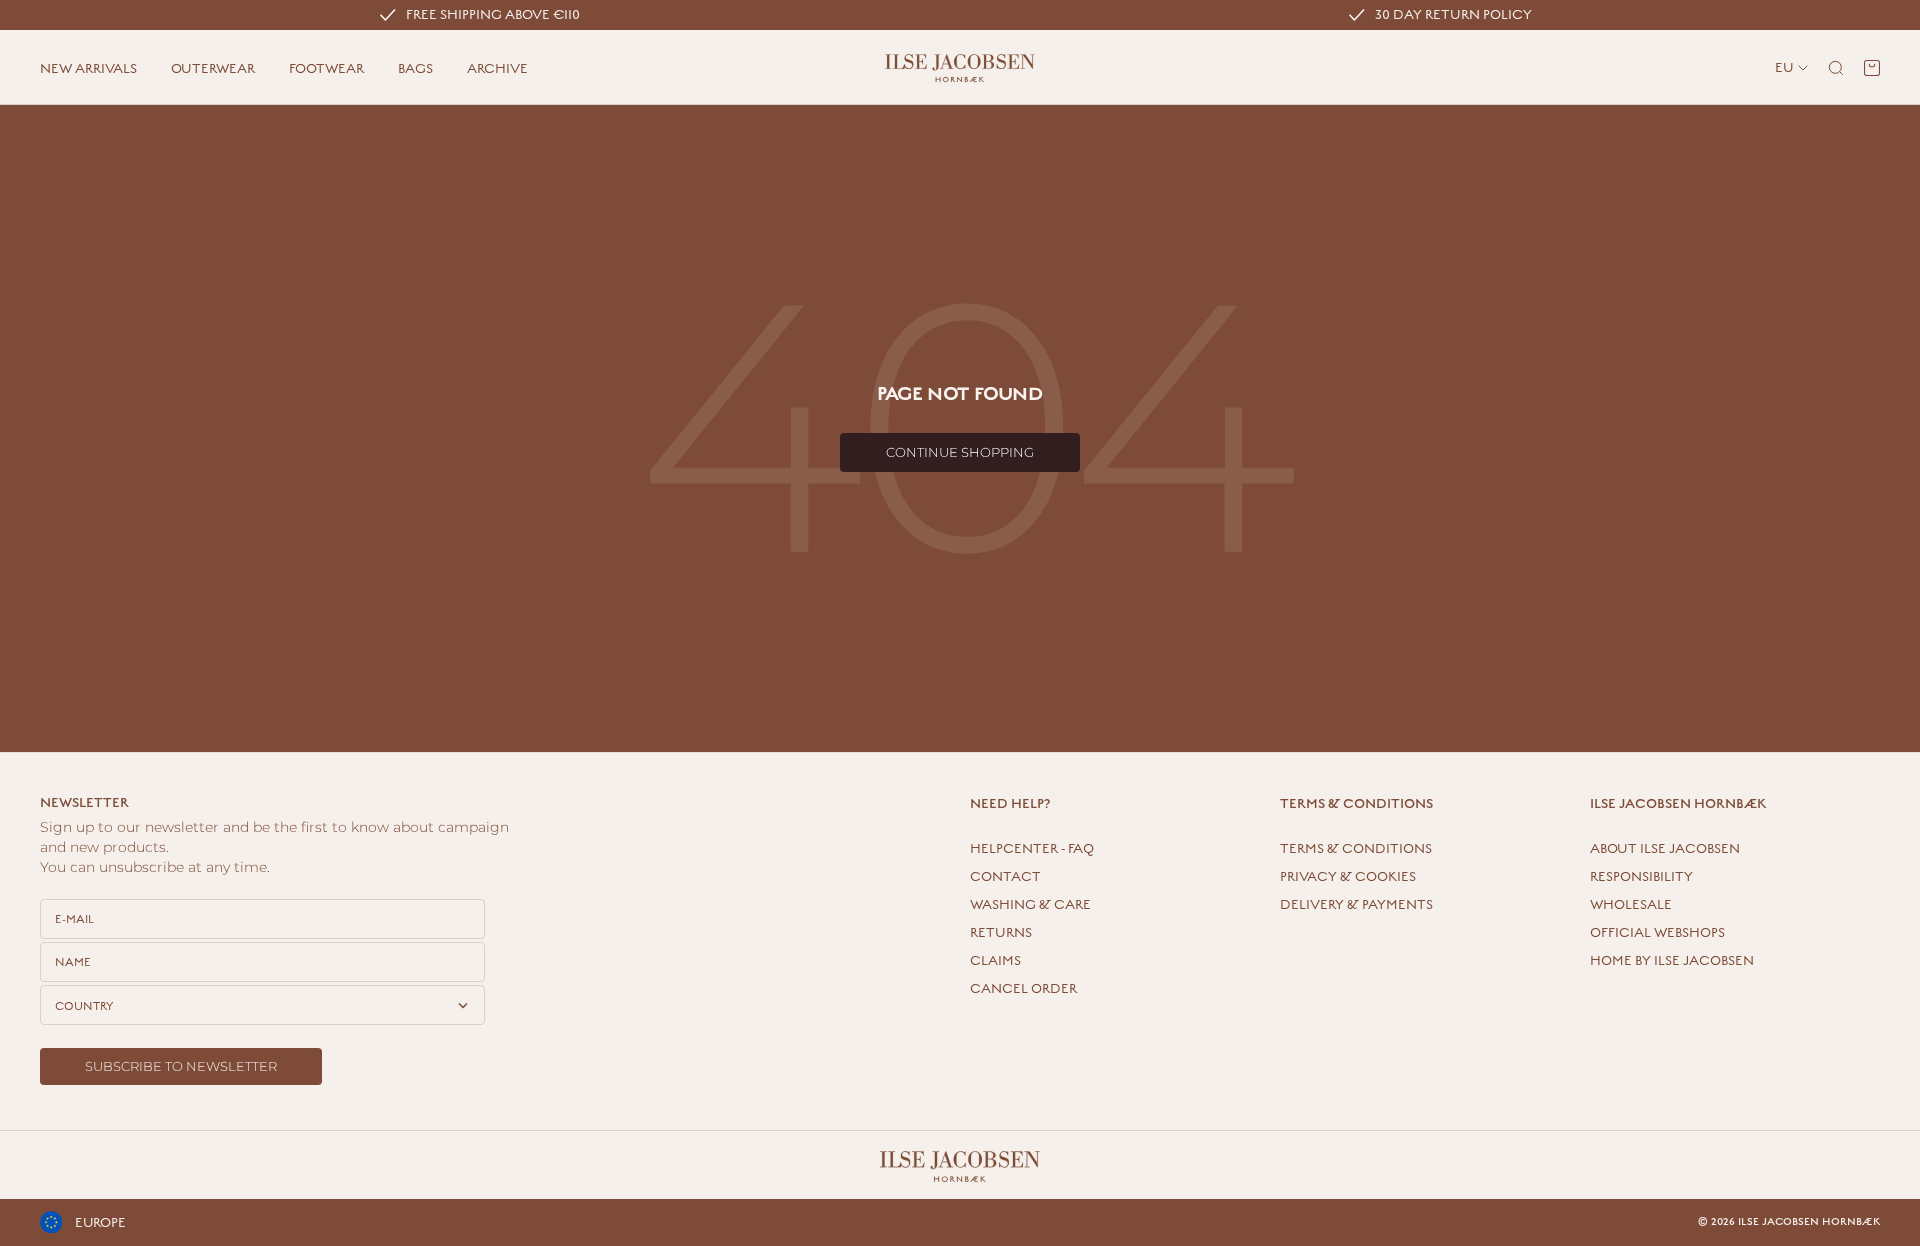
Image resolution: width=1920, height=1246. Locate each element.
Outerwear (213, 69)
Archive (497, 69)
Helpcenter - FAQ (1032, 849)
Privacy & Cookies (1348, 877)
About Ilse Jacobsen (1665, 849)
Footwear (326, 69)
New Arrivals (88, 69)
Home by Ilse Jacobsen (1672, 961)
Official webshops (1657, 933)
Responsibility (1641, 877)
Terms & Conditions (1356, 849)
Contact (1005, 877)
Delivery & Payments (1356, 905)
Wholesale (1631, 905)
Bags (415, 69)
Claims (995, 961)
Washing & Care (1030, 905)
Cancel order (1023, 989)
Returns (1001, 933)
